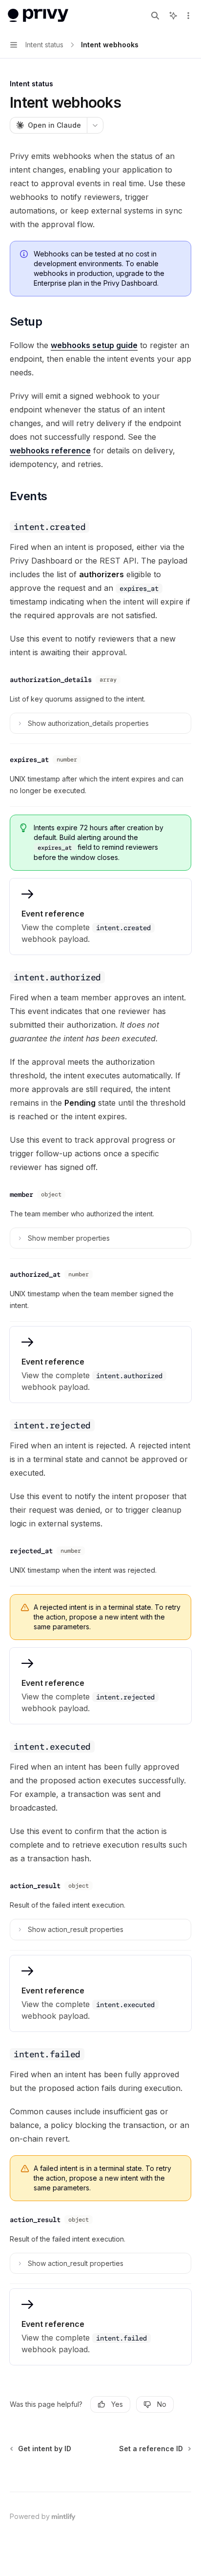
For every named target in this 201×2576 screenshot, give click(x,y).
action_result (35, 1886)
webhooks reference (50, 450)
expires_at (29, 760)
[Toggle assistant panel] (173, 16)
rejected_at (31, 1551)
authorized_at (35, 1274)
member (21, 1194)
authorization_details (51, 680)
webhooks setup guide (94, 345)
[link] (100, 917)
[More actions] (188, 16)
